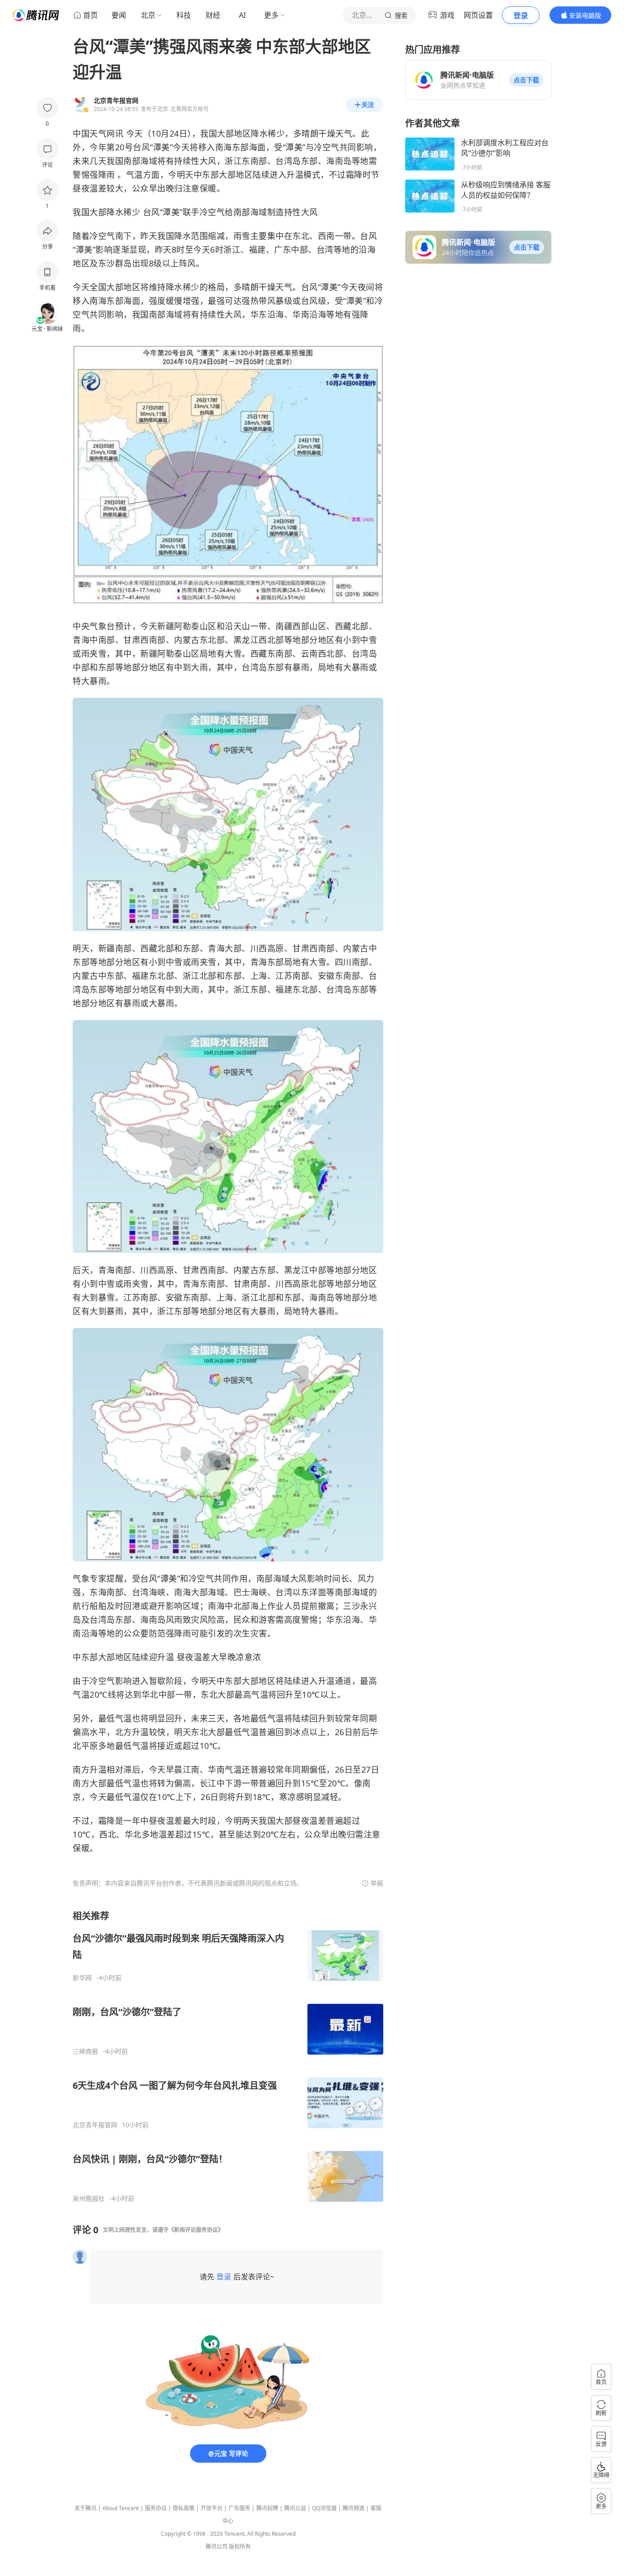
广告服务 (239, 2508)
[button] (526, 80)
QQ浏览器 (324, 2508)
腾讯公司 (217, 2547)
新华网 (82, 1978)
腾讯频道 (354, 2508)
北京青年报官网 (95, 2125)
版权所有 (240, 2547)
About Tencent (121, 2508)
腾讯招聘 (267, 2508)
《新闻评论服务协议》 (196, 2230)
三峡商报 (85, 2051)
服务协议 (156, 2508)
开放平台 (212, 2508)
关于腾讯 (85, 2508)
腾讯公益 (295, 2508)
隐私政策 (184, 2508)
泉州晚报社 (89, 2199)
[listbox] (228, 2056)
